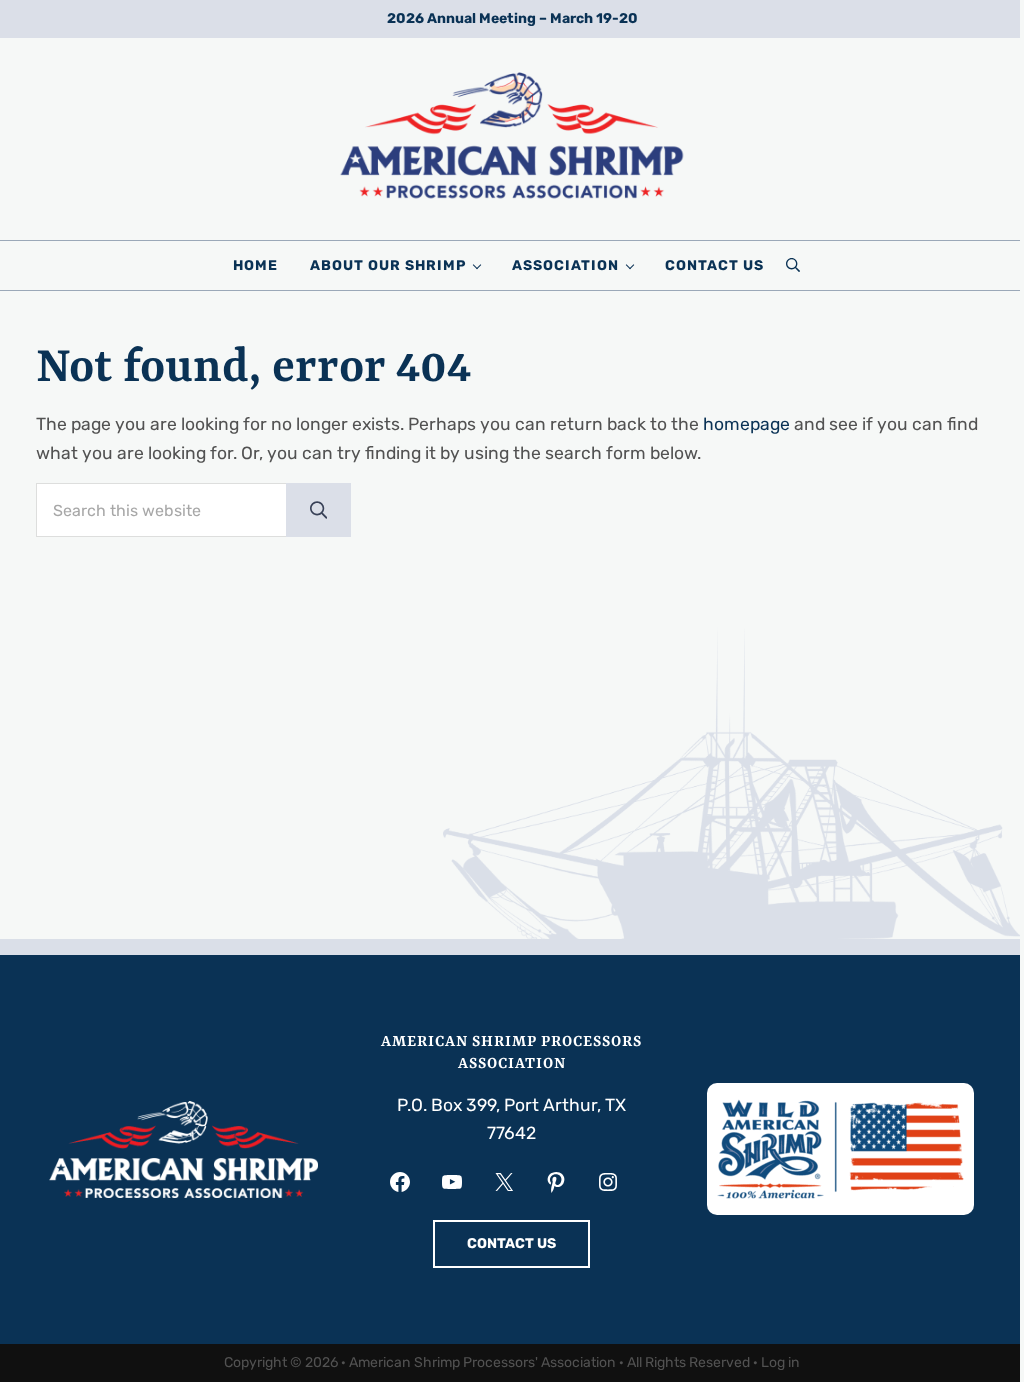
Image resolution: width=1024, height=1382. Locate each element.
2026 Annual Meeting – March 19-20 (512, 18)
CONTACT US (511, 1243)
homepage (746, 424)
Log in (780, 1362)
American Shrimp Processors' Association (482, 1362)
